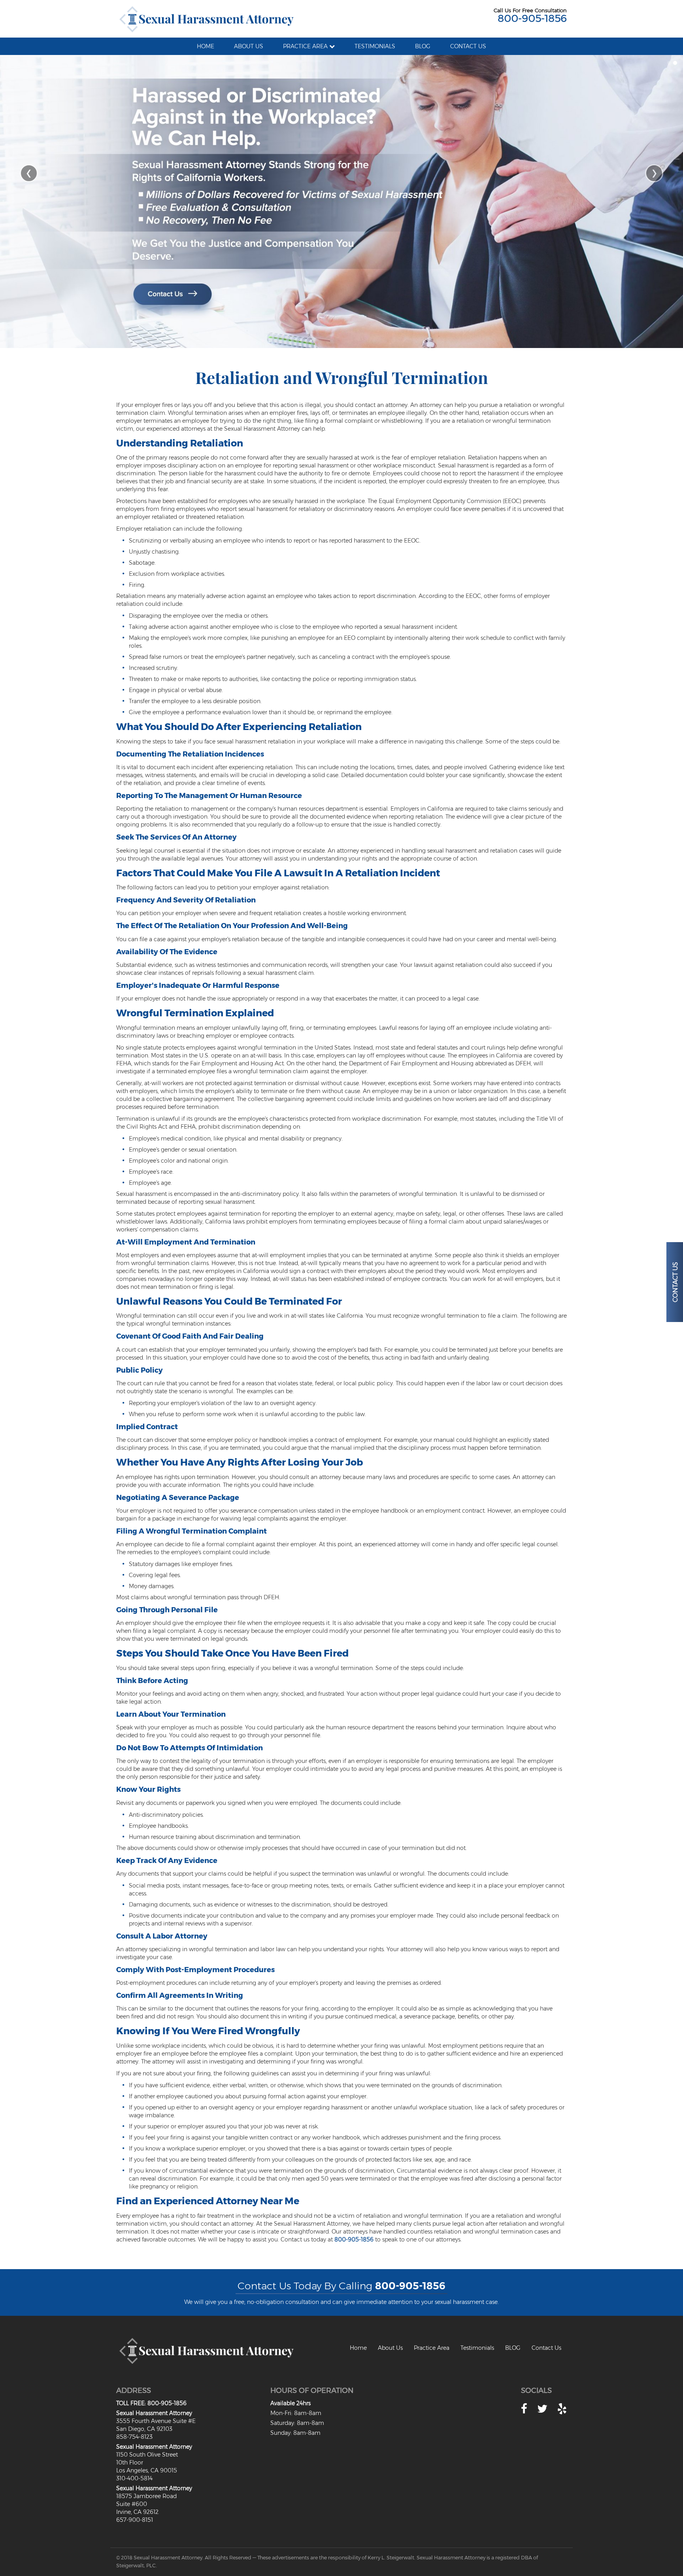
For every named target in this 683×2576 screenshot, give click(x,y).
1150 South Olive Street (147, 2455)
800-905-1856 (532, 18)
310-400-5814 (134, 2478)
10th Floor (130, 2463)
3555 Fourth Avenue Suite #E (156, 2421)
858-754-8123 (134, 2437)
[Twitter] (542, 2409)
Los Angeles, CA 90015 (147, 2470)
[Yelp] (562, 2409)
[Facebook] (524, 2409)
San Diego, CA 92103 (144, 2429)
